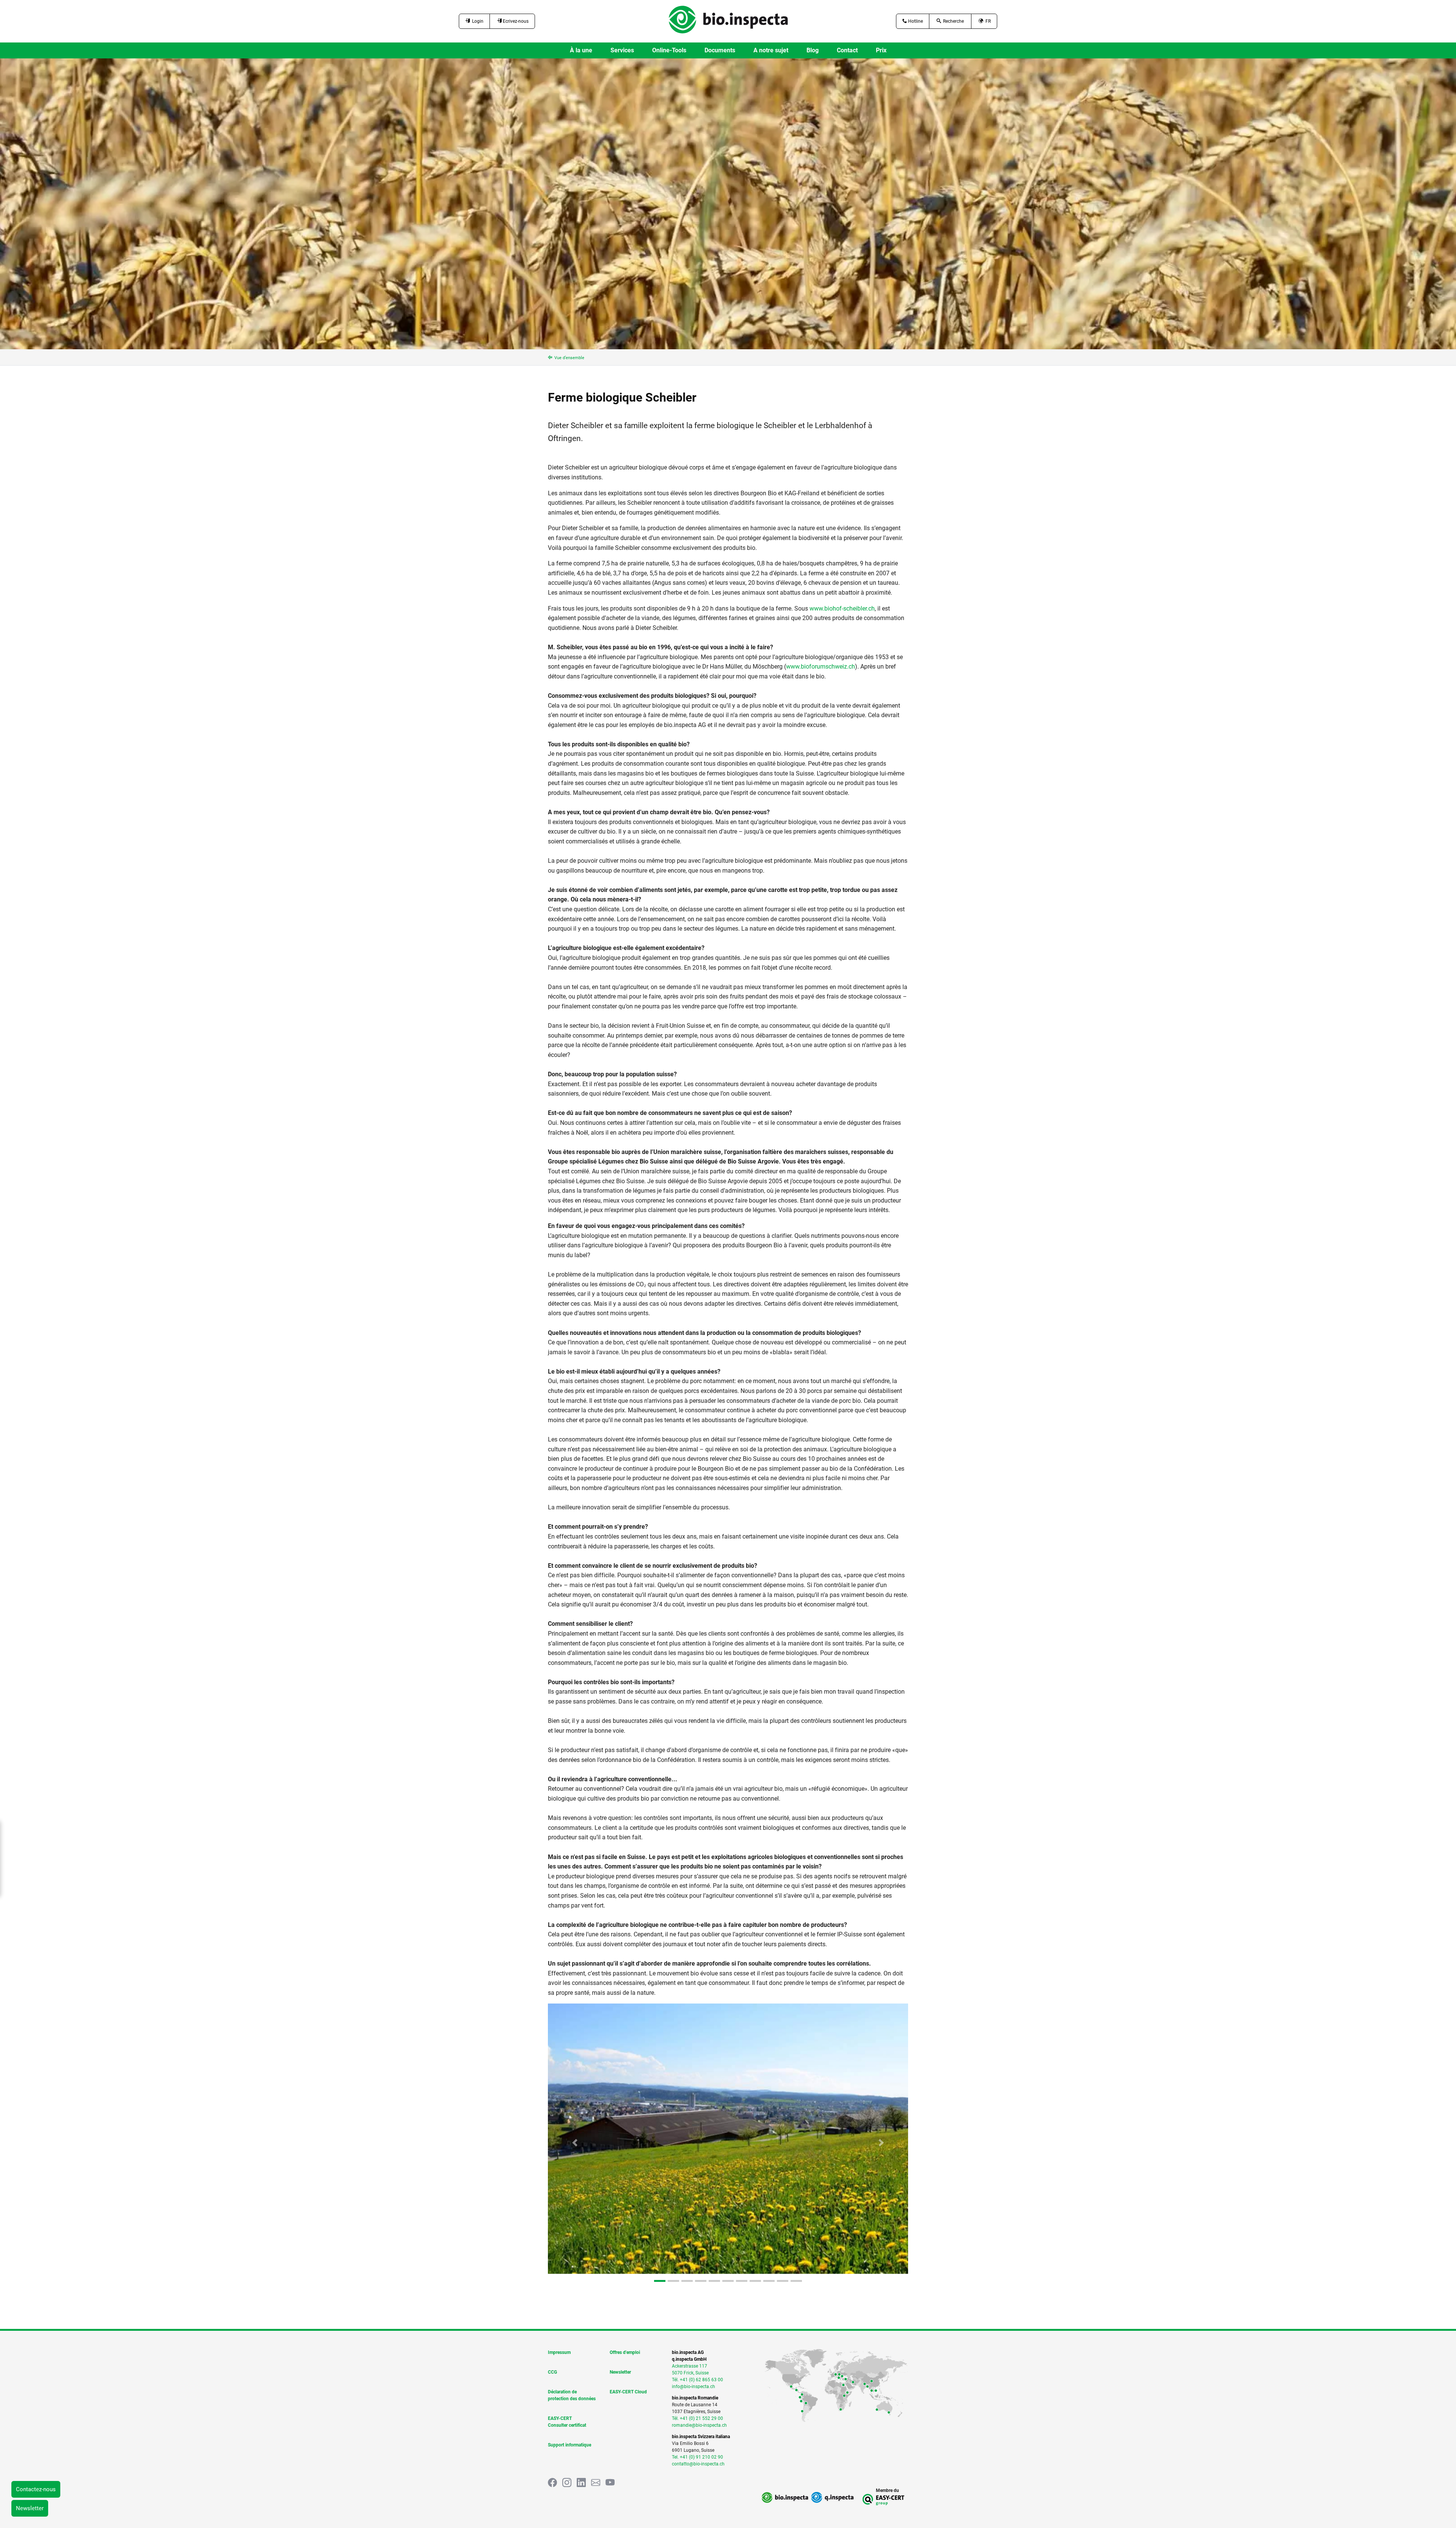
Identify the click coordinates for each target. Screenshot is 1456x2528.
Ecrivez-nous (515, 21)
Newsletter (30, 2508)
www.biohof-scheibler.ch (842, 608)
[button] (575, 2143)
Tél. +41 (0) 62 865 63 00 (697, 2380)
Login (477, 21)
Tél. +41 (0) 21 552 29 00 (697, 2418)
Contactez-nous (36, 2489)
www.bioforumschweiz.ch (821, 667)
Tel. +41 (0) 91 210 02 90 (697, 2457)
